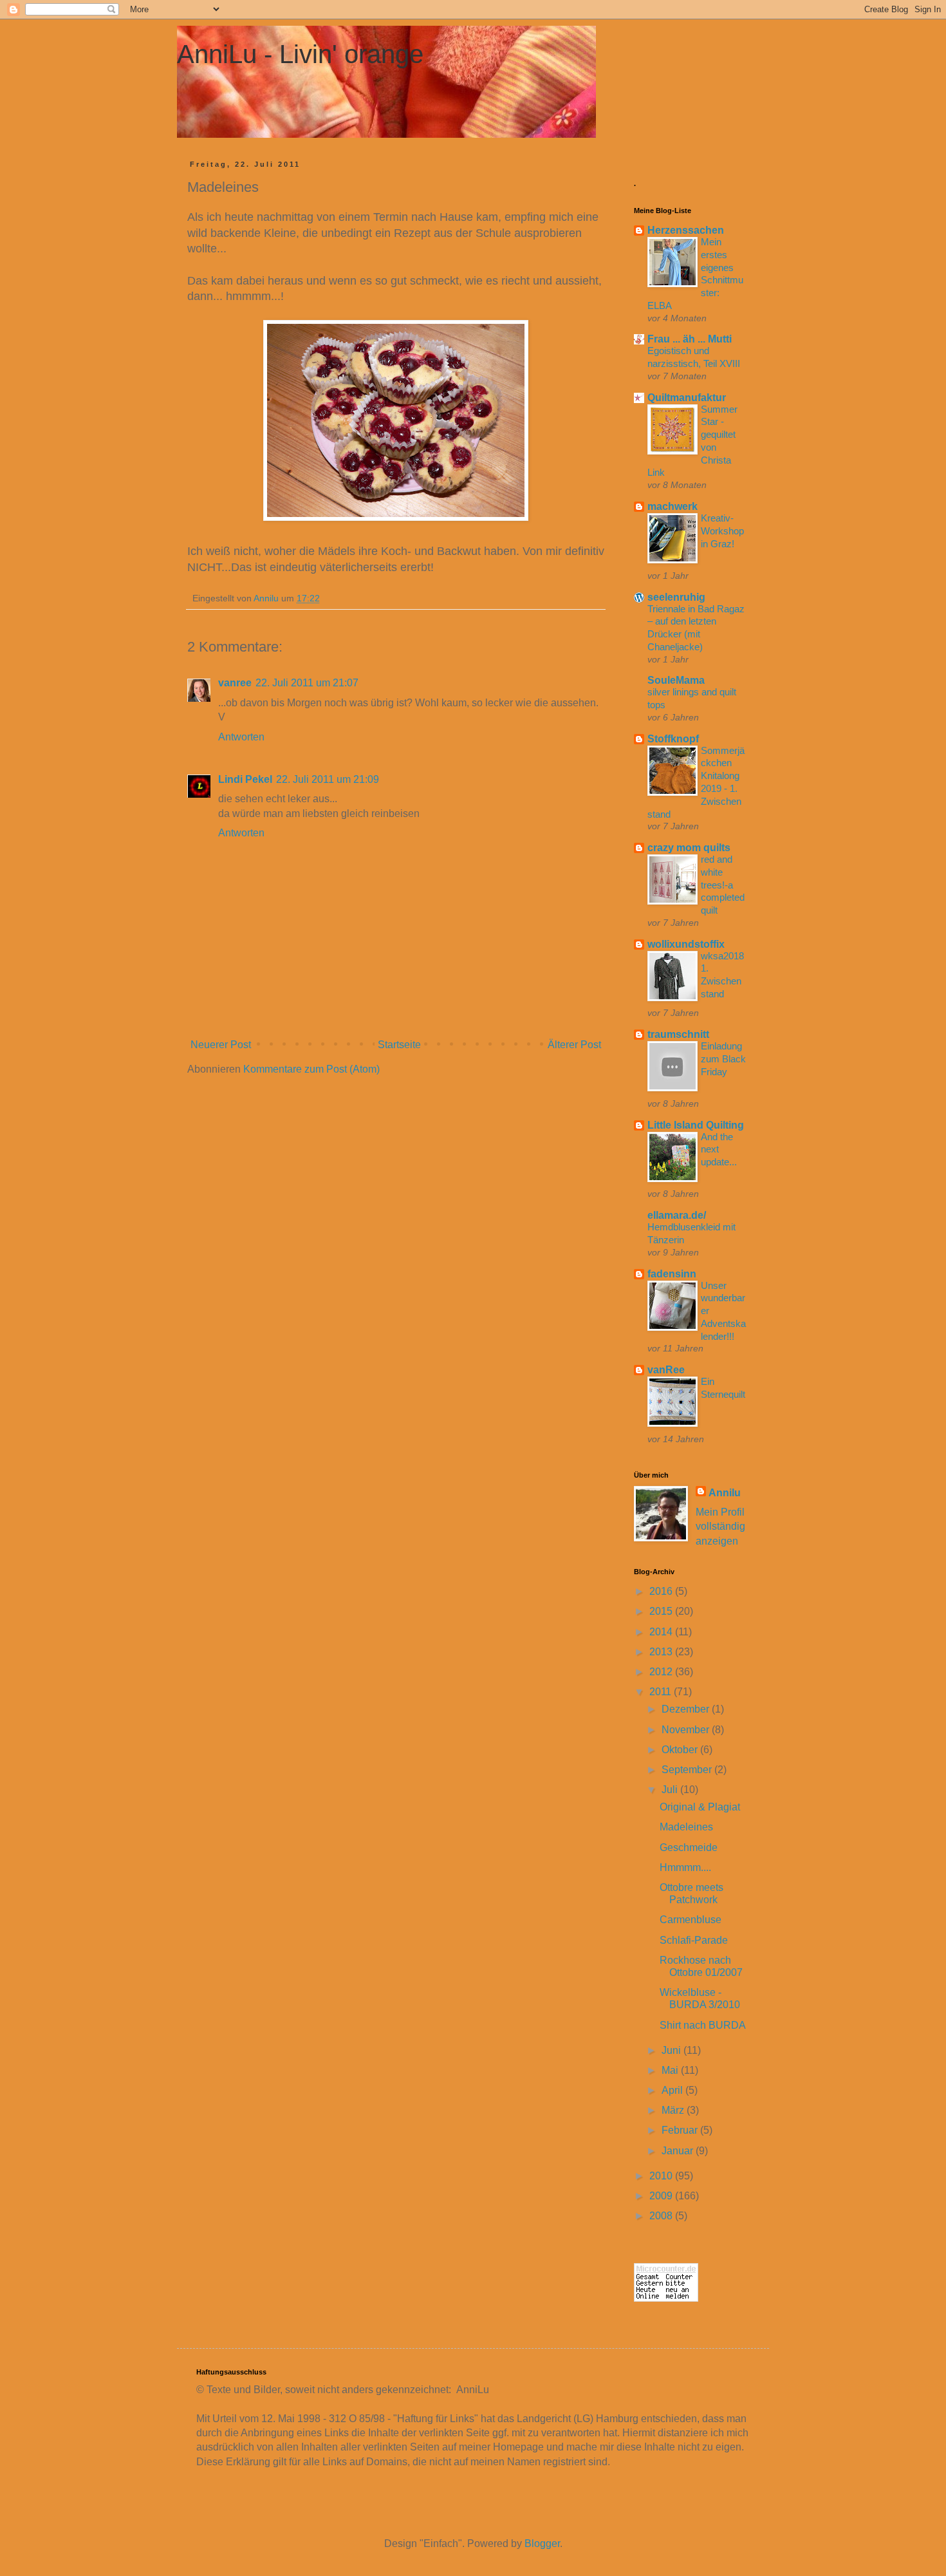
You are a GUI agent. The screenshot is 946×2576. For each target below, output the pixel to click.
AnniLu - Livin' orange (300, 54)
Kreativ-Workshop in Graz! (722, 531)
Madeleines (686, 1827)
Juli (671, 1790)
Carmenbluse (691, 1920)
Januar (679, 2151)
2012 (662, 1672)
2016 (662, 1591)
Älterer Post (574, 1045)
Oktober (681, 1750)
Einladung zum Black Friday (723, 1059)
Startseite (399, 1045)
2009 (662, 2196)
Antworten (241, 737)
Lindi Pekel (245, 779)
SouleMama (676, 680)
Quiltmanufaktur (687, 398)
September (688, 1770)
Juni (672, 2050)
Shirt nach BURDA (703, 2025)
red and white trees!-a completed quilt (723, 885)
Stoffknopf (673, 739)
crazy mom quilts (689, 848)
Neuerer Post (221, 1045)
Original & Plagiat (700, 1807)
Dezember (687, 1709)
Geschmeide (689, 1847)
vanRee (666, 1370)
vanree (235, 683)
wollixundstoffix (686, 944)
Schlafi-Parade (694, 1940)
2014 (662, 1632)
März (674, 2110)
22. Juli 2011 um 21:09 (328, 779)
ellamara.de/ (677, 1215)
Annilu (725, 1493)
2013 (662, 1652)
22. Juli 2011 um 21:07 (307, 683)
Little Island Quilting (696, 1125)
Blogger (542, 2543)
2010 (662, 2176)
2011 (662, 1692)
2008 (662, 2216)
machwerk (672, 506)
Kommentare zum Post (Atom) (311, 1069)
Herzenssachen (686, 230)
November (687, 1730)
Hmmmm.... (685, 1867)
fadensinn (672, 1274)
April (673, 2090)
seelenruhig (676, 597)
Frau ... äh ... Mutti (690, 339)
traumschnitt (678, 1034)
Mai (671, 2070)
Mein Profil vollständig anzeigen (720, 1527)
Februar (681, 2130)
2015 (662, 1611)
